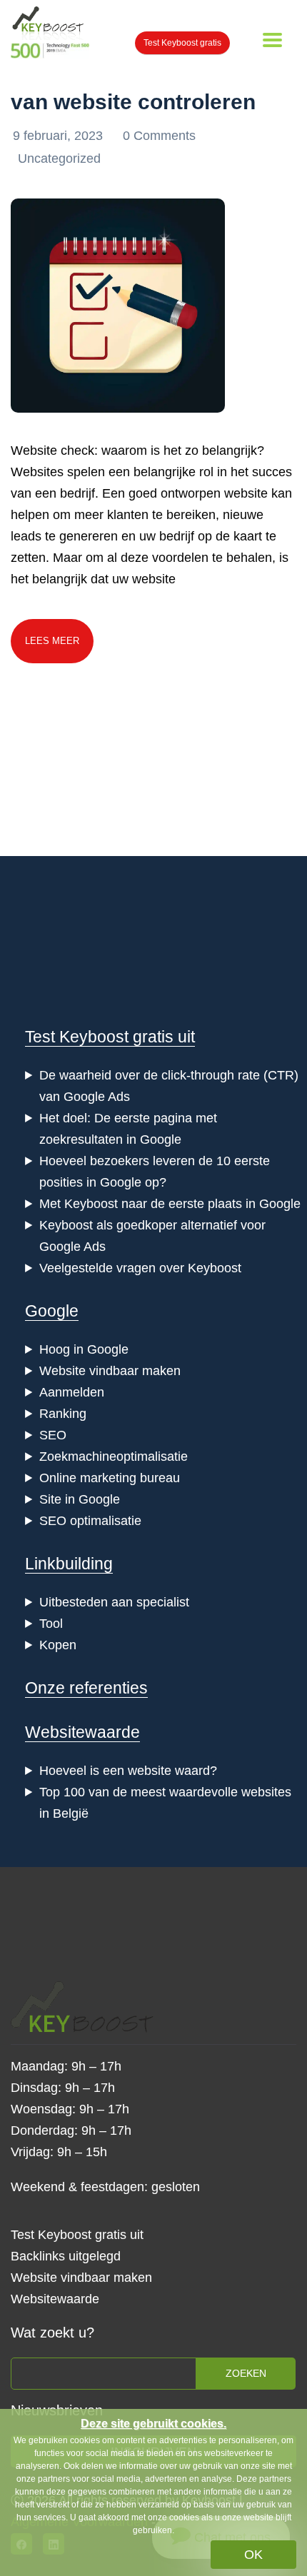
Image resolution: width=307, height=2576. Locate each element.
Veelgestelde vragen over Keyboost (140, 1268)
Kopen (58, 1645)
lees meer (52, 641)
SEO (53, 1435)
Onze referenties (86, 1688)
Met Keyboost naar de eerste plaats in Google (170, 1204)
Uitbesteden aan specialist (114, 1602)
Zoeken (246, 2373)
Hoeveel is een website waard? (128, 1771)
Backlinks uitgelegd (66, 2256)
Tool (51, 1624)
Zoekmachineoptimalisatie (114, 1456)
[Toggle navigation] (272, 40)
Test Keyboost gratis (182, 43)
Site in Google (80, 1499)
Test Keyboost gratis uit (110, 1037)
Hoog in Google (84, 1349)
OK (253, 2555)
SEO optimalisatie (90, 1521)
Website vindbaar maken (110, 1371)
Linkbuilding (69, 1564)
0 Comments (159, 136)
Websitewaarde (82, 1732)
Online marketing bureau (110, 1478)
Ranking (63, 1414)
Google (52, 1311)
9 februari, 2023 (60, 136)
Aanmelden (72, 1392)
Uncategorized (59, 159)
